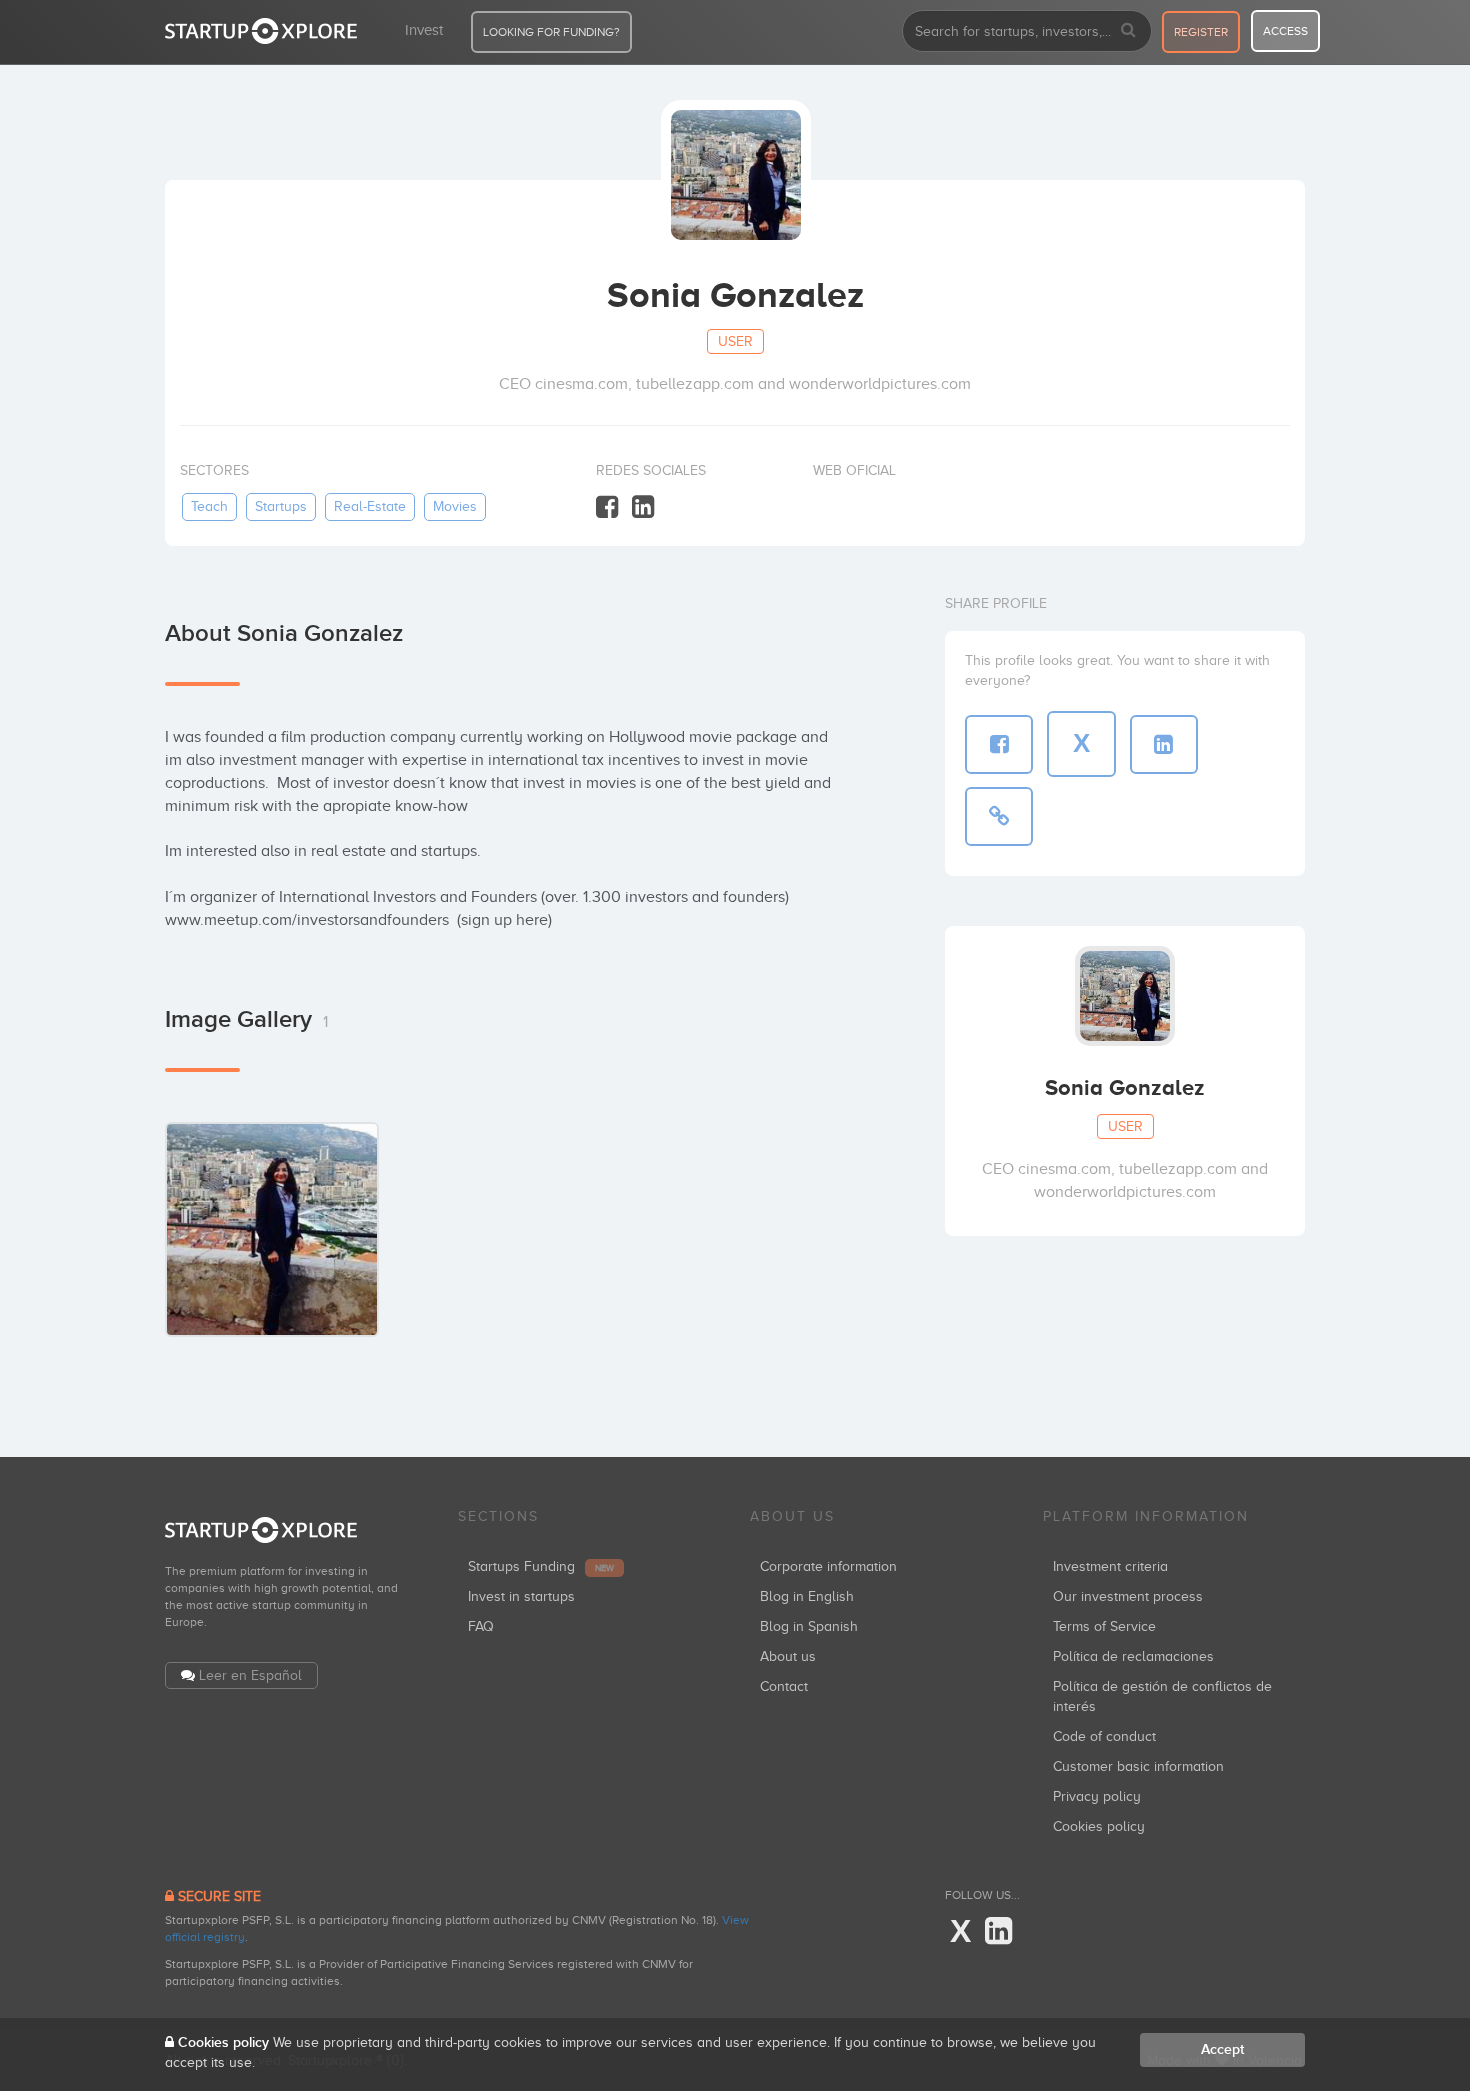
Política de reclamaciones (1133, 1656)
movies (455, 506)
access (1285, 31)
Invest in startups (521, 1596)
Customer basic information (1138, 1766)
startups (281, 506)
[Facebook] (607, 507)
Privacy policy (1097, 1796)
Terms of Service (1104, 1626)
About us (788, 1656)
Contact (784, 1686)
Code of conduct (1104, 1736)
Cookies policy (1099, 1826)
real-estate (370, 506)
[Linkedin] (643, 507)
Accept (1222, 2049)
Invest (424, 30)
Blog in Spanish (809, 1626)
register (1201, 32)
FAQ (481, 1626)
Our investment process (1128, 1596)
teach (209, 506)
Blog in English (807, 1596)
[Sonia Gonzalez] (272, 1229)
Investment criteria (1110, 1566)
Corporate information (828, 1566)
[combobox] (1027, 31)
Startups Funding (541, 1566)
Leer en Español (250, 1675)
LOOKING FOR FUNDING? (551, 32)
